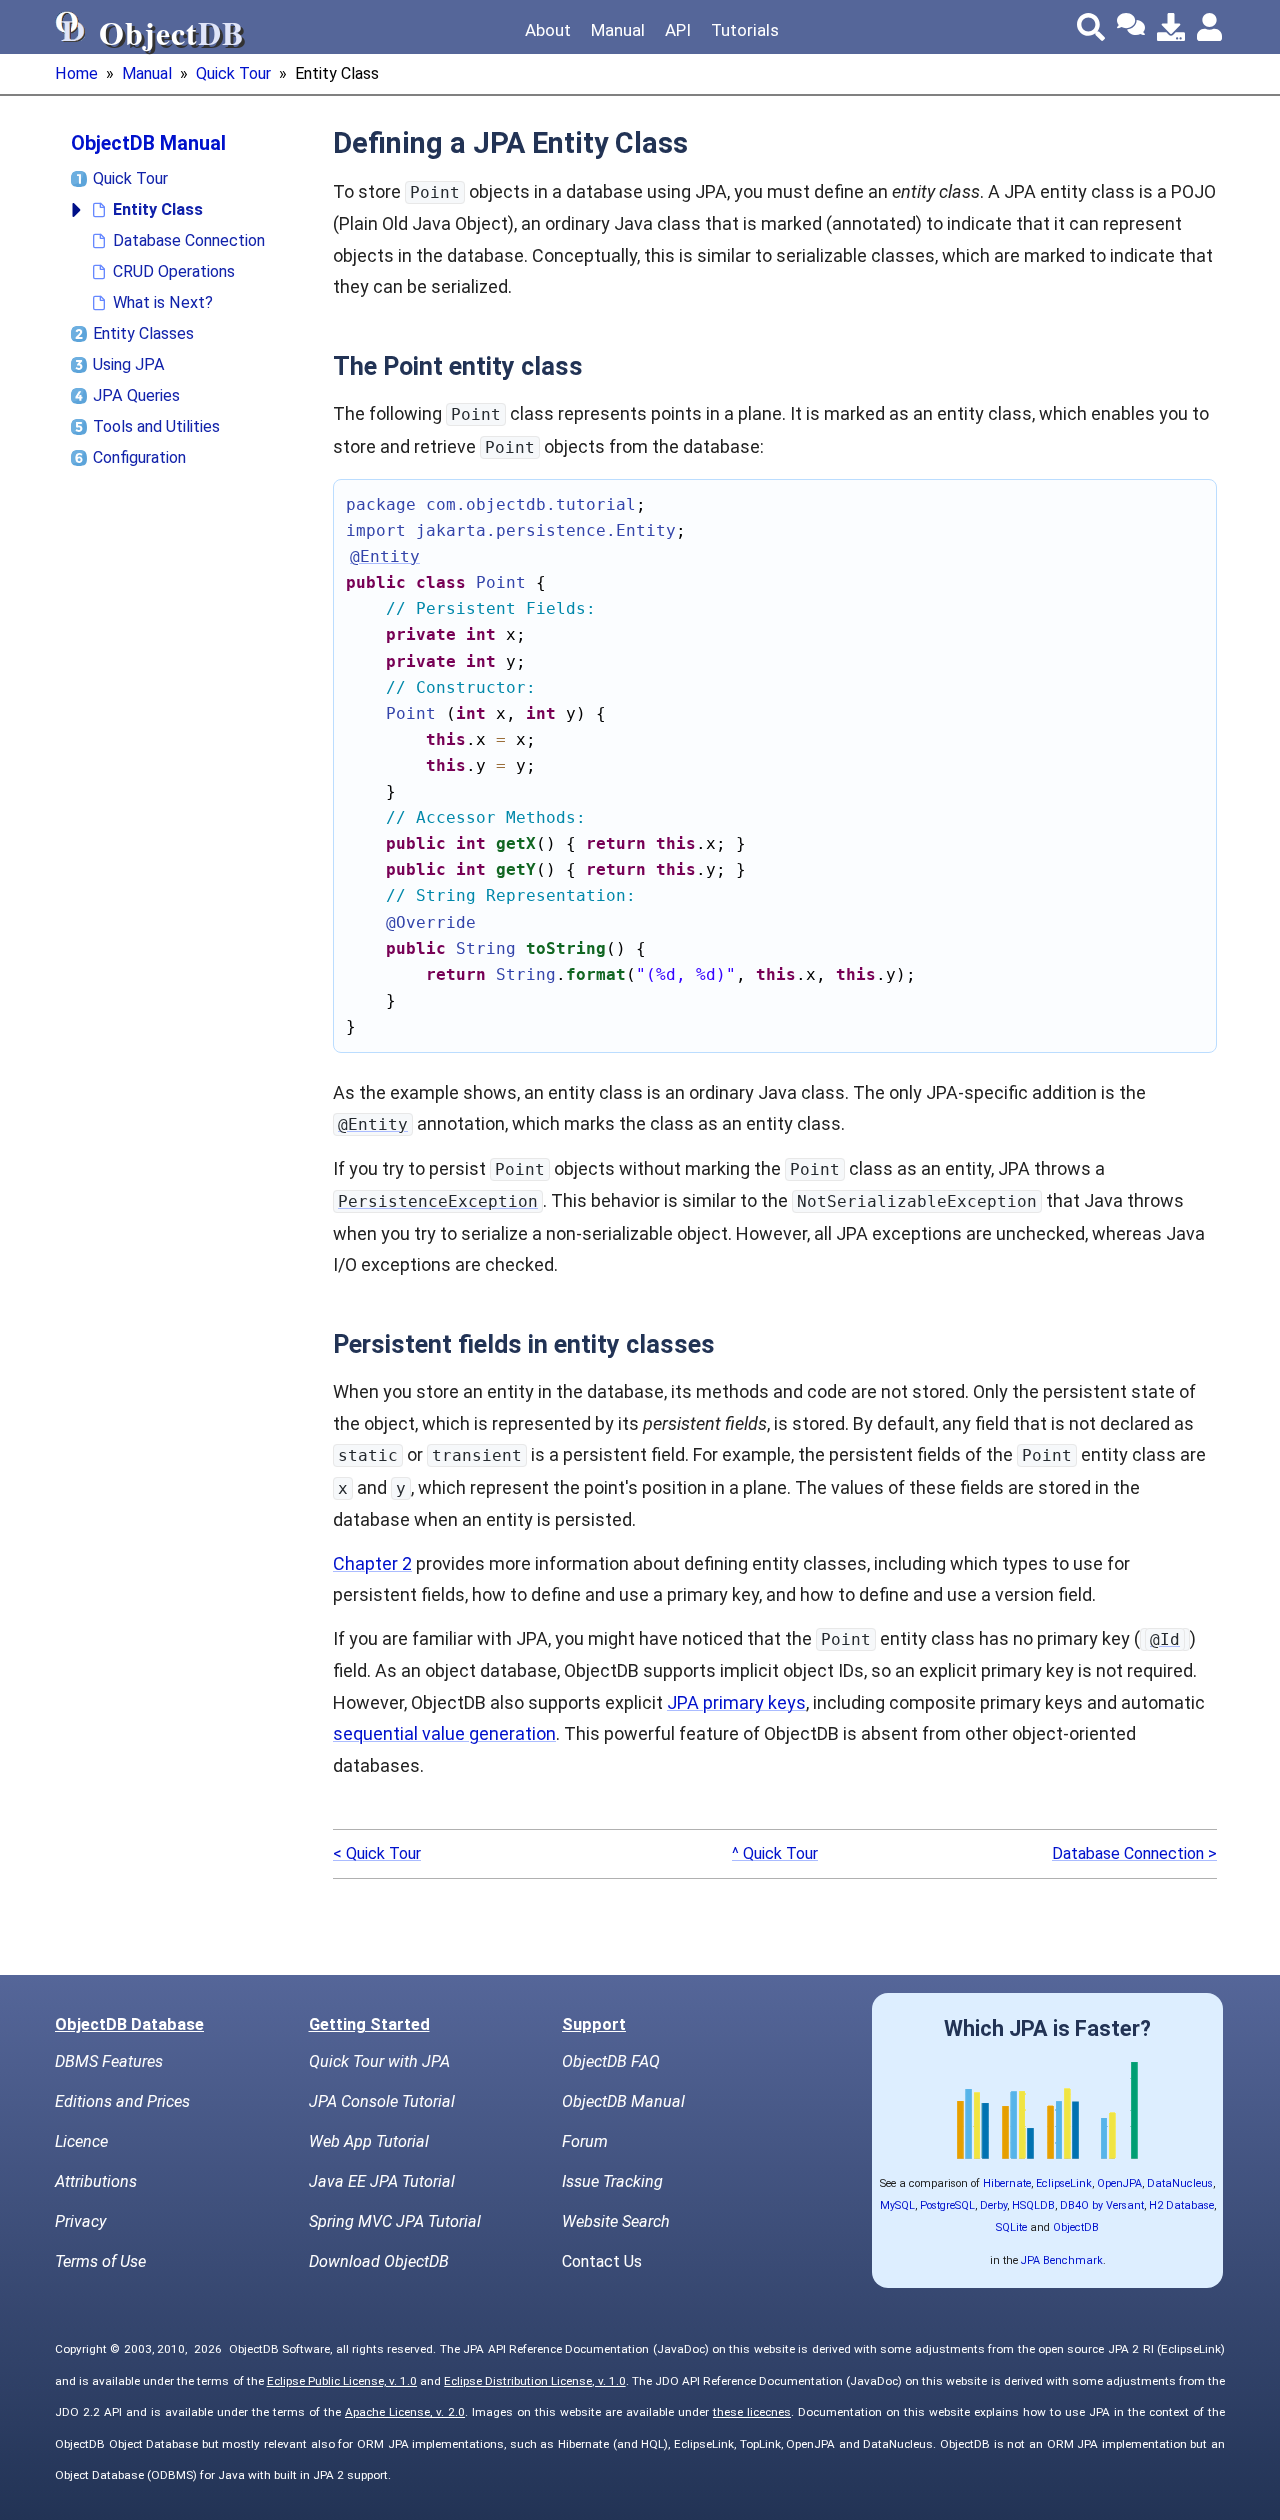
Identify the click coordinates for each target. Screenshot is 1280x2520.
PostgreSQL (947, 2205)
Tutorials (745, 30)
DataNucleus (1180, 2183)
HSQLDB (1033, 2205)
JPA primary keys (736, 1702)
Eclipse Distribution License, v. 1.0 (534, 2381)
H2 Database (1181, 2205)
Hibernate (1007, 2183)
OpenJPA (1119, 2183)
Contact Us (602, 2261)
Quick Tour (233, 73)
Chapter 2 (372, 1563)
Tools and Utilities (156, 426)
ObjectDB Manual (148, 143)
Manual (618, 30)
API (678, 30)
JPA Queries (136, 395)
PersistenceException (438, 1201)
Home (76, 73)
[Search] (1091, 27)
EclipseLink (1064, 2183)
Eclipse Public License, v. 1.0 (342, 2381)
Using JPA (129, 364)
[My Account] (1211, 27)
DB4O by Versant (1102, 2205)
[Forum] (1131, 27)
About (548, 30)
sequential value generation (444, 1733)
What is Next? (163, 302)
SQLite (1011, 2227)
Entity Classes (143, 333)
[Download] (1171, 27)
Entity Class (158, 209)
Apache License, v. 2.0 (405, 2412)
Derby (993, 2205)
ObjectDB (1076, 2227)
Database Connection (189, 240)
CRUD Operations (174, 271)
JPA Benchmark (1062, 2260)
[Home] (71, 27)
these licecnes (752, 2412)
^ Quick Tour (775, 1853)
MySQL (897, 2205)
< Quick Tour (377, 1853)
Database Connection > (1134, 1853)
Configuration (139, 457)
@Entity (373, 1124)
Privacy (80, 2221)
